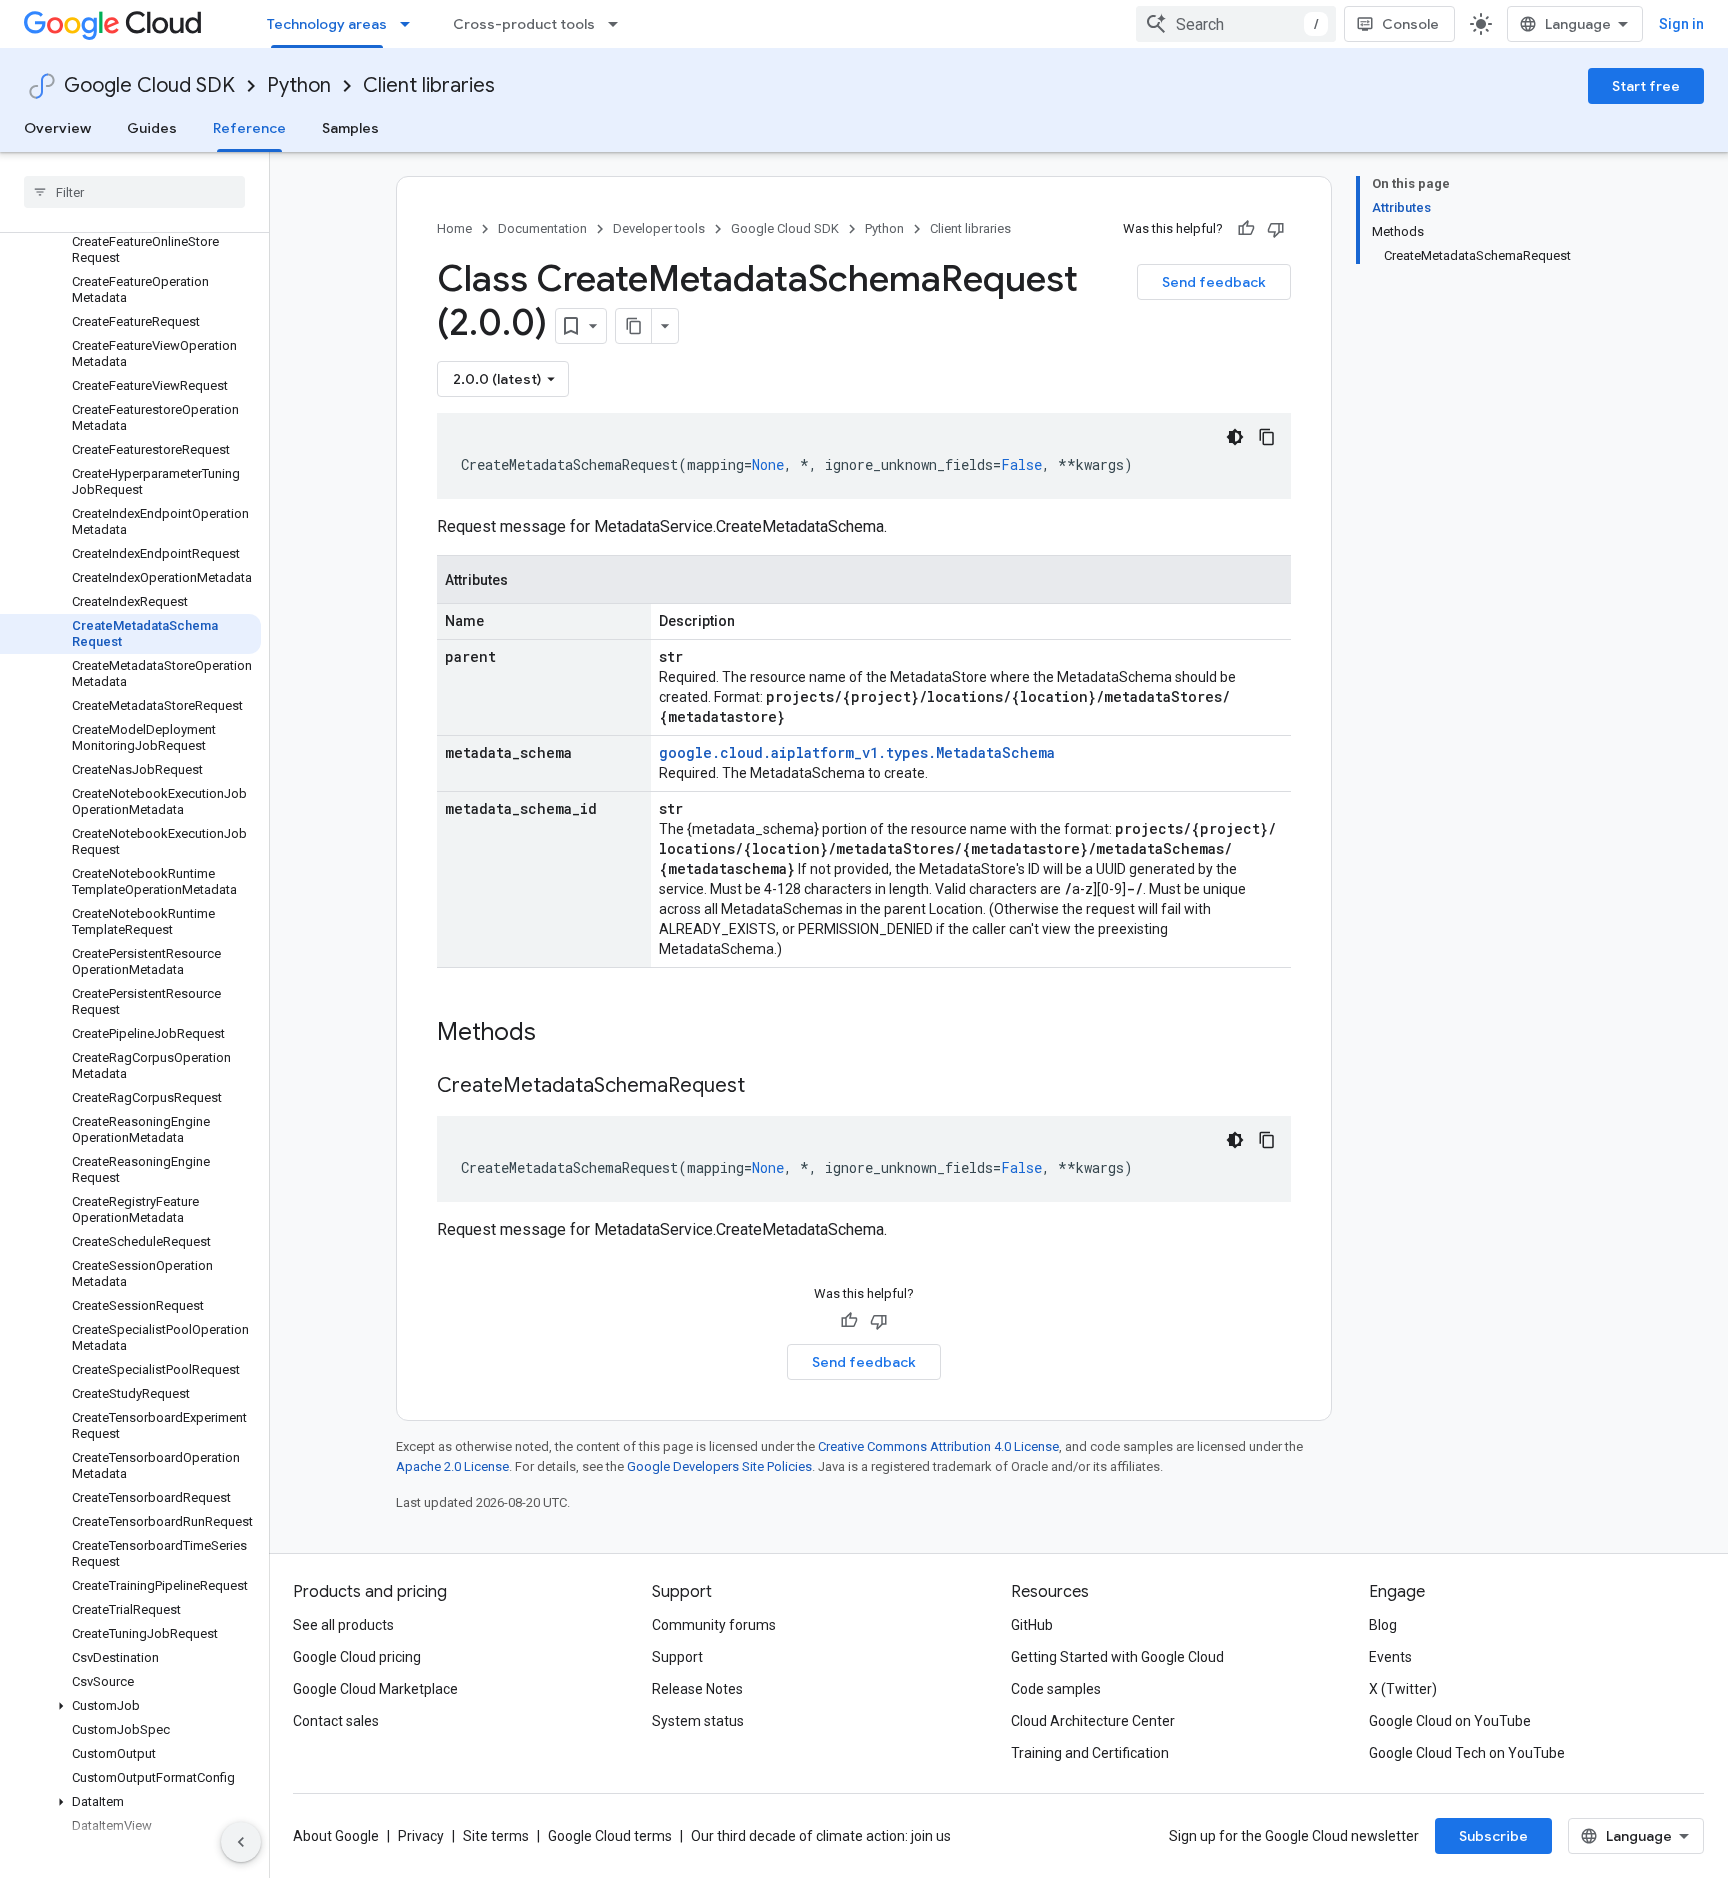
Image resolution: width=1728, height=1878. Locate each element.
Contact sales (336, 1721)
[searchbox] (134, 192)
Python (299, 85)
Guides (152, 128)
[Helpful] (1246, 229)
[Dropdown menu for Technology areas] (411, 24)
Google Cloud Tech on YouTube (1467, 1753)
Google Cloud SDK (149, 85)
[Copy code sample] (1267, 437)
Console (1410, 24)
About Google (336, 1836)
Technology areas (327, 24)
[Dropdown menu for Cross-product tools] (619, 24)
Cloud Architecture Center (1093, 1721)
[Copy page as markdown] (634, 326)
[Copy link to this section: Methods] (562, 1034)
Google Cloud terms (610, 1836)
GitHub (1032, 1625)
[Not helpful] (1276, 229)
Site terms (496, 1836)
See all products (343, 1625)
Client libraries (429, 85)
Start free (1646, 86)
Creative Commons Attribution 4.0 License (938, 1446)
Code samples (1056, 1689)
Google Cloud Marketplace (375, 1689)
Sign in (1681, 24)
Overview (57, 128)
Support (677, 1657)
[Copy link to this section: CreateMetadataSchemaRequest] (765, 1087)
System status (698, 1721)
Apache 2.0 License (452, 1466)
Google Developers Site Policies (719, 1466)
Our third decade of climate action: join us (821, 1836)
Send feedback (1214, 282)
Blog (1383, 1625)
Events (1390, 1657)
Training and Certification (1090, 1753)
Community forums (714, 1625)
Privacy (421, 1836)
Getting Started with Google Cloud (1117, 1657)
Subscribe (1493, 1836)
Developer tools (659, 228)
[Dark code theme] (1235, 437)
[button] (130, 1706)
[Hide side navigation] (241, 1842)
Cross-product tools (524, 24)
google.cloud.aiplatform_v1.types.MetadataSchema (857, 752)
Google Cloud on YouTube (1450, 1721)
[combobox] (1236, 24)
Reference (249, 128)
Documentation (542, 228)
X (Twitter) (1403, 1689)
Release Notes (697, 1689)
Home (454, 228)
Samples (350, 128)
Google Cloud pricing (357, 1657)
